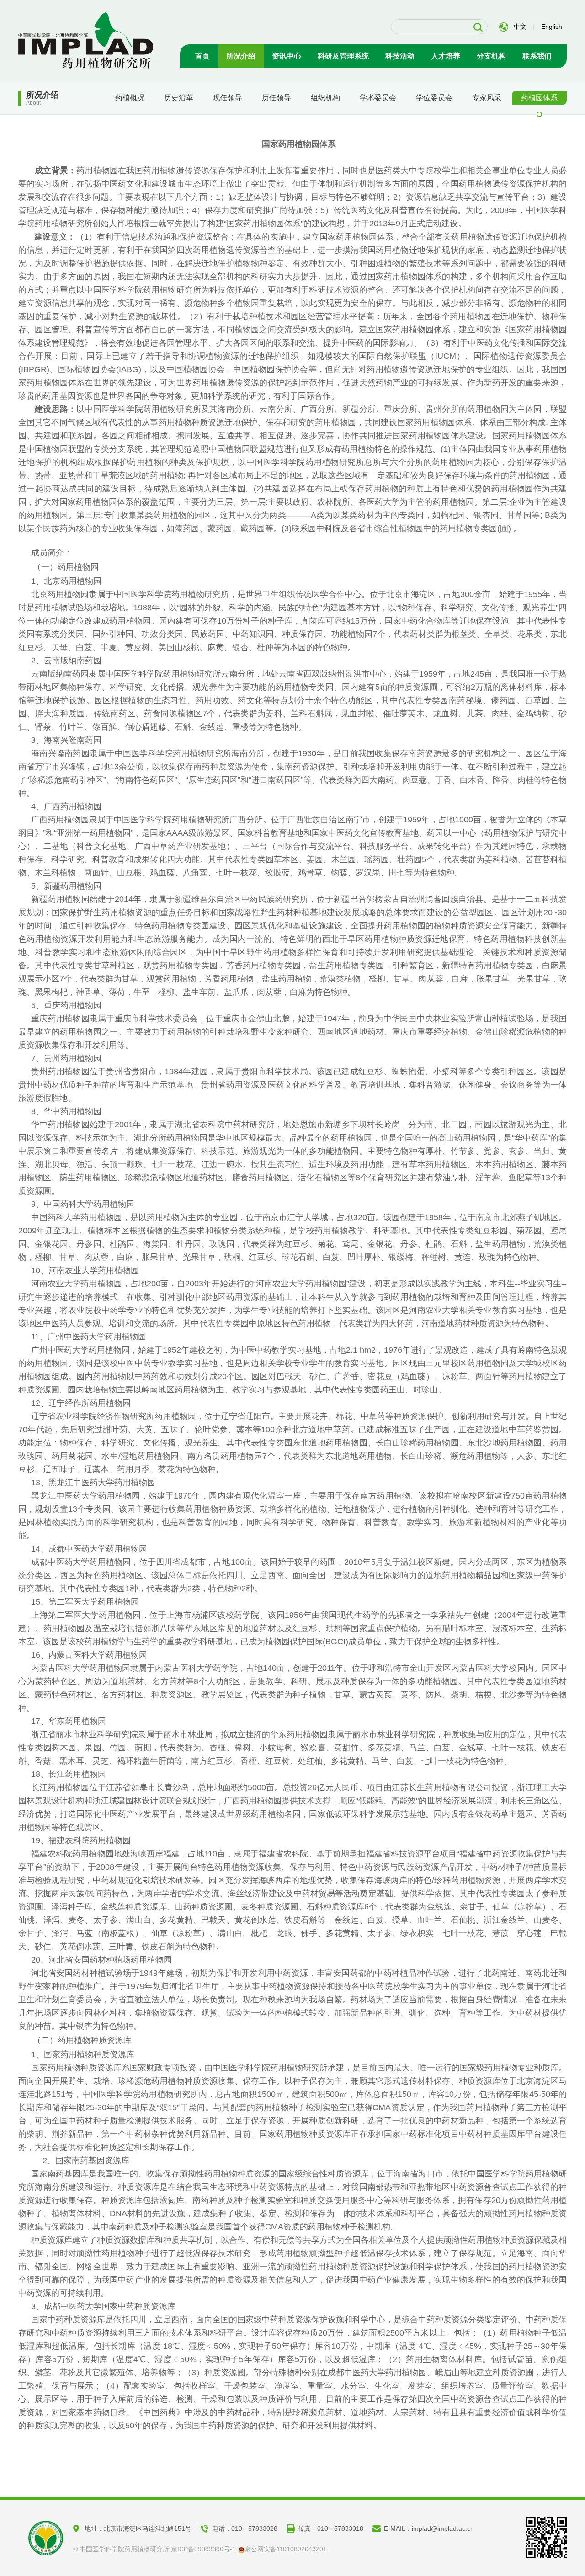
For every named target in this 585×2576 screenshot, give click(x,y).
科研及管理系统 (343, 56)
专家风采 (487, 98)
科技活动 (400, 56)
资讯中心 (287, 56)
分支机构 (491, 56)
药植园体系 (539, 98)
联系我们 (537, 56)
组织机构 (325, 98)
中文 (520, 27)
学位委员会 (434, 98)
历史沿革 (179, 98)
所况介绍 (241, 56)
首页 (202, 56)
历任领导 (277, 98)
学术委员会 (378, 98)
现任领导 (228, 98)
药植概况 (130, 98)
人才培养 (446, 56)
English (552, 27)
